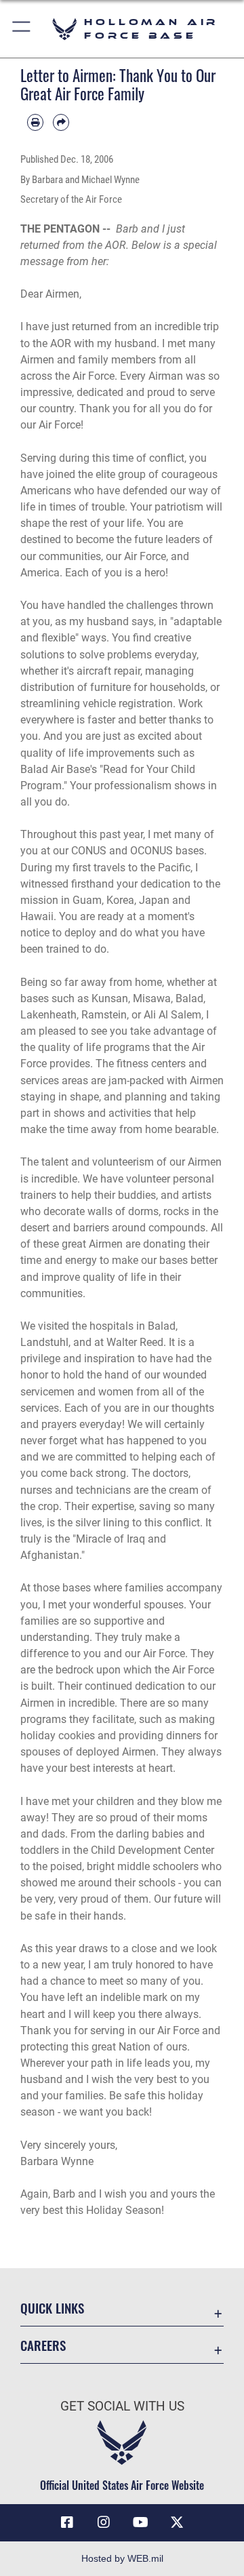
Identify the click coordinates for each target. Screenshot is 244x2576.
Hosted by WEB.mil (122, 2558)
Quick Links (52, 2308)
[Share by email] (61, 122)
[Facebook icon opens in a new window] (67, 2522)
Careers (43, 2345)
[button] (22, 29)
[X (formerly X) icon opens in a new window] (177, 2522)
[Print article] (35, 122)
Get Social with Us (122, 2406)
